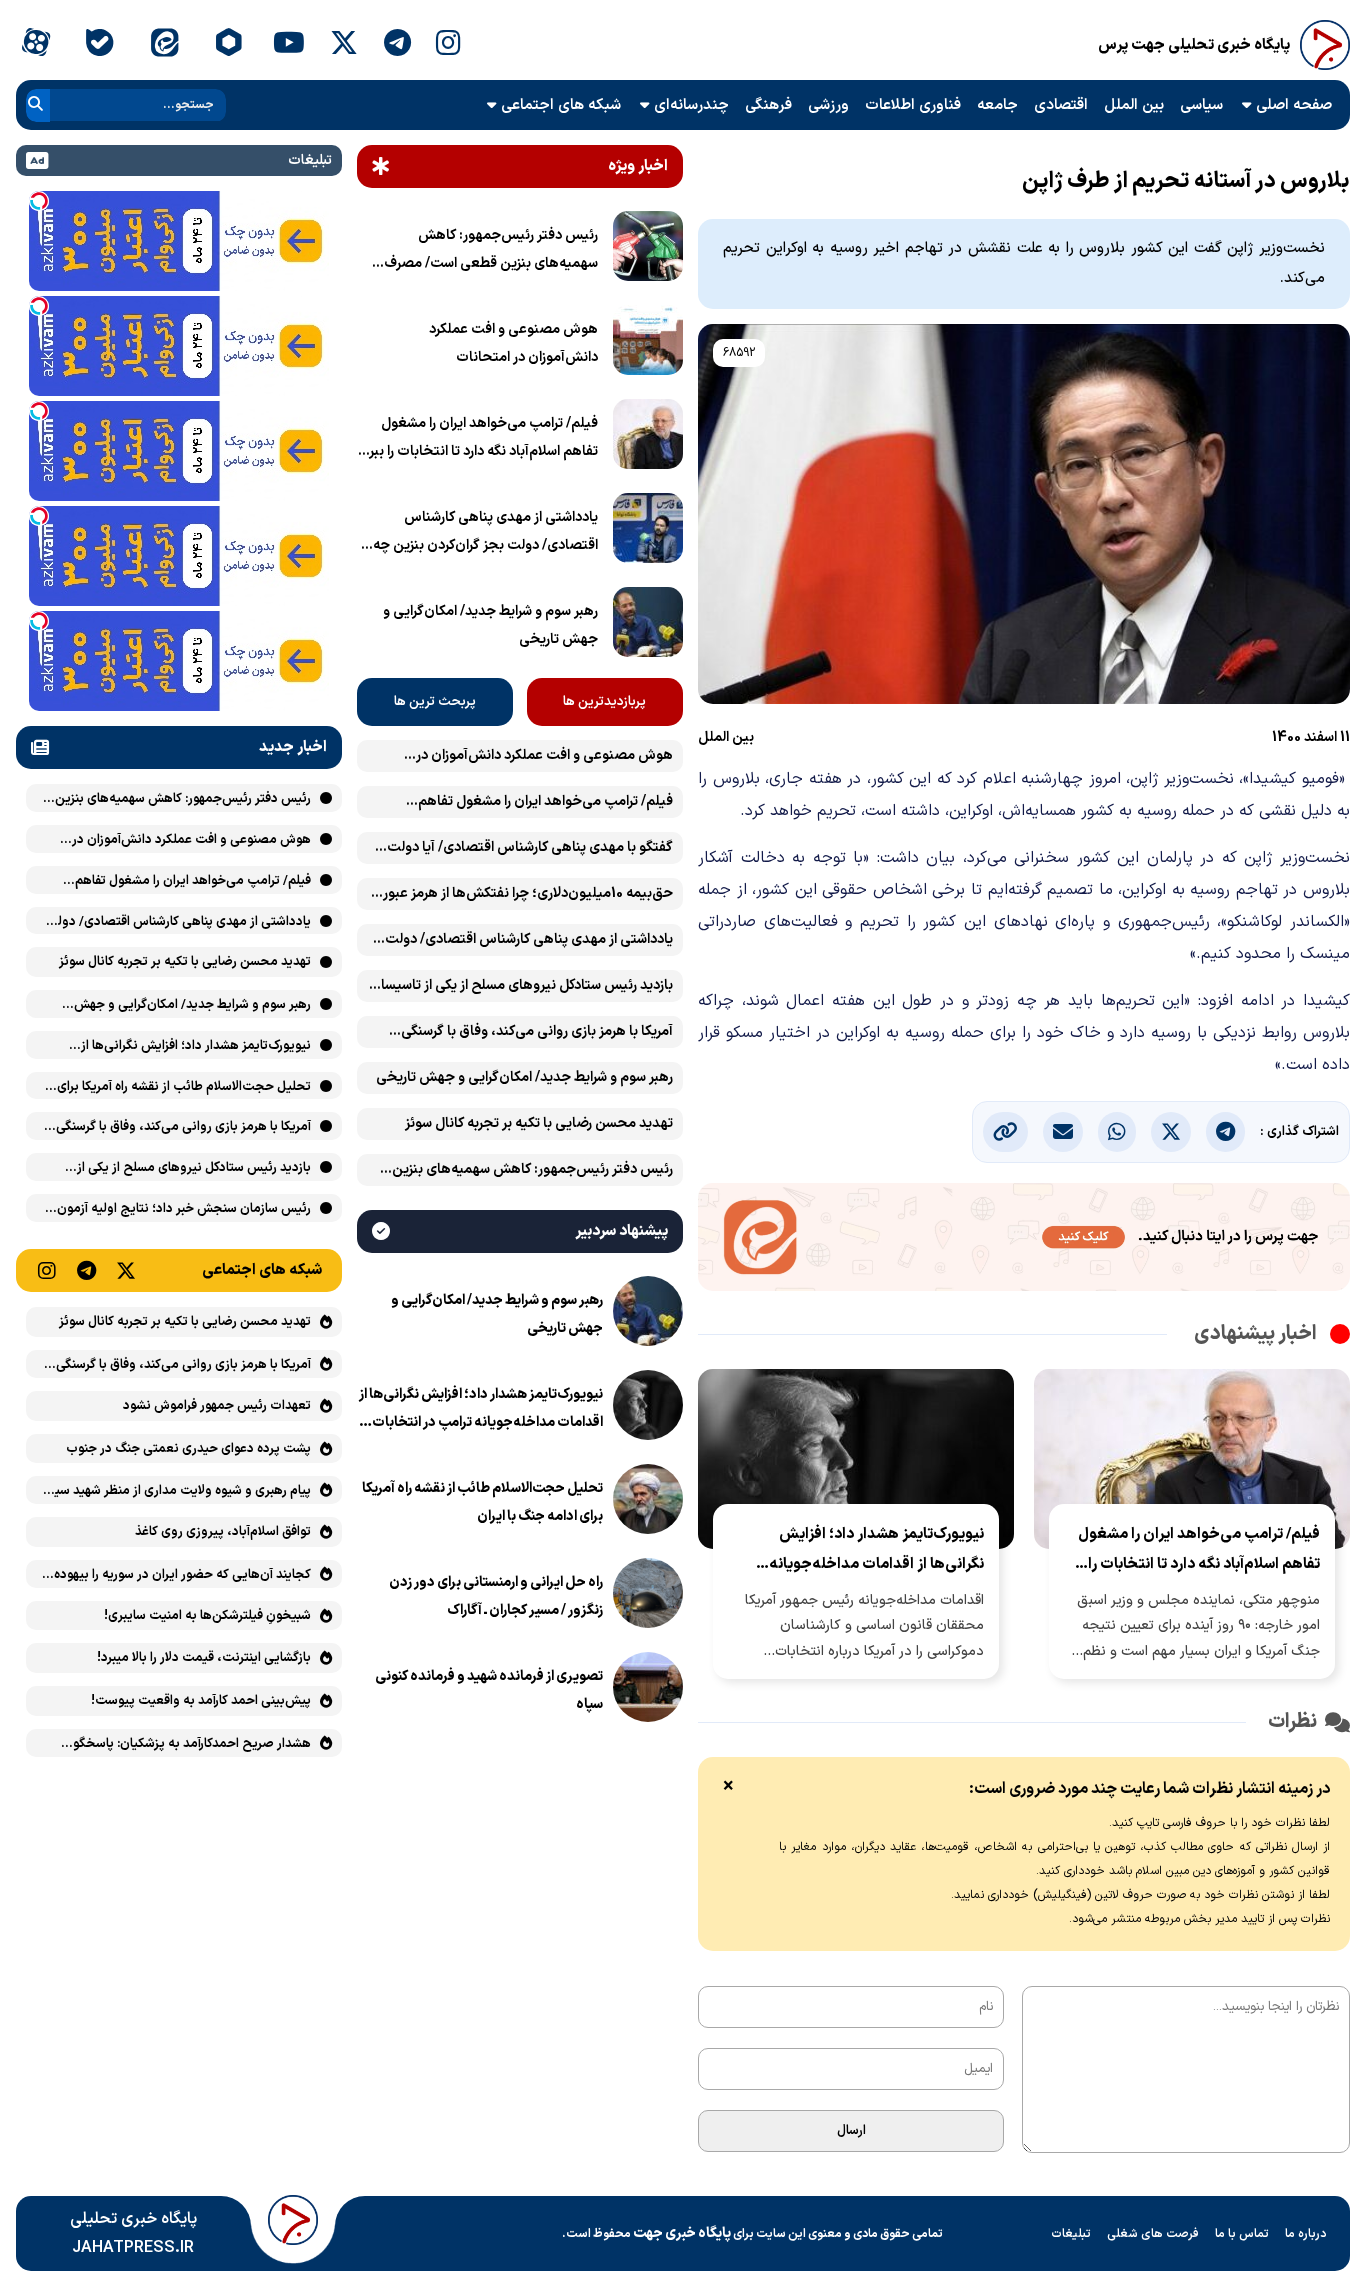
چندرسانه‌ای (691, 105)
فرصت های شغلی (1153, 2234)
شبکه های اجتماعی (561, 105)
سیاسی (1201, 105)
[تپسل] (39, 201)
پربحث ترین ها (435, 702)
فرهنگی (768, 105)
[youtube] (289, 45)
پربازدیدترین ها (604, 702)
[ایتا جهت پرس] (1024, 1241)
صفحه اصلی (1294, 105)
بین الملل (1134, 105)
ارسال (851, 2131)
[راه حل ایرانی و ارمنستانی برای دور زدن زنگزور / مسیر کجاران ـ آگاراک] (648, 1597)
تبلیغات (1071, 2234)
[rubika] (228, 45)
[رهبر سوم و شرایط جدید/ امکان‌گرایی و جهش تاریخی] (648, 626)
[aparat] (35, 45)
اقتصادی (1061, 105)
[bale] (99, 45)
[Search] (35, 105)
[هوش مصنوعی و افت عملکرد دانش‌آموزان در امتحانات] (648, 344)
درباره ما (1306, 2234)
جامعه (997, 105)
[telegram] (397, 45)
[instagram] (448, 45)
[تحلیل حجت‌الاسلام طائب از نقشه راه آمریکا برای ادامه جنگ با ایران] (648, 1503)
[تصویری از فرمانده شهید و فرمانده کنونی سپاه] (648, 1691)
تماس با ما (1242, 2234)
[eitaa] (164, 45)
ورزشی (828, 105)
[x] (344, 45)
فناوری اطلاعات (913, 105)
